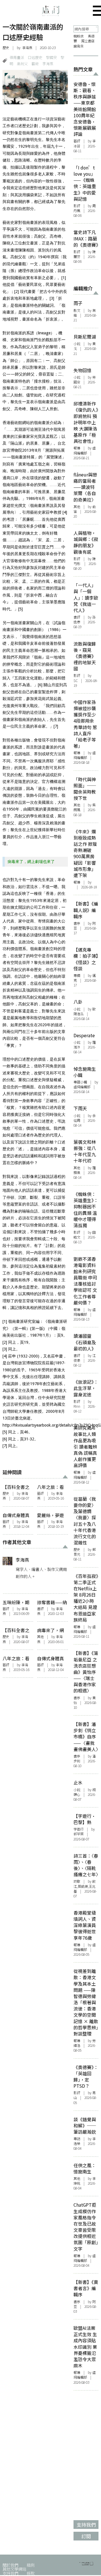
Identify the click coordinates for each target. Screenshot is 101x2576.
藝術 (35, 64)
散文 (77, 310)
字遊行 (79, 1829)
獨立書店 (88, 41)
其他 (40, 1637)
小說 (77, 344)
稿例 (31, 2565)
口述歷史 (35, 57)
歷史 (6, 48)
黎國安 (51, 57)
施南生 (79, 46)
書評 (40, 1609)
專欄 (77, 975)
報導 (77, 448)
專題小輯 (80, 1082)
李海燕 (27, 48)
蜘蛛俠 (79, 36)
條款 (31, 2573)
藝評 (40, 1493)
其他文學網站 (14, 2569)
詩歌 (77, 1881)
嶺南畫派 (17, 57)
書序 (77, 923)
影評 (77, 206)
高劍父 (22, 64)
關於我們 (10, 2565)
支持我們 (10, 2573)
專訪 (77, 2139)
